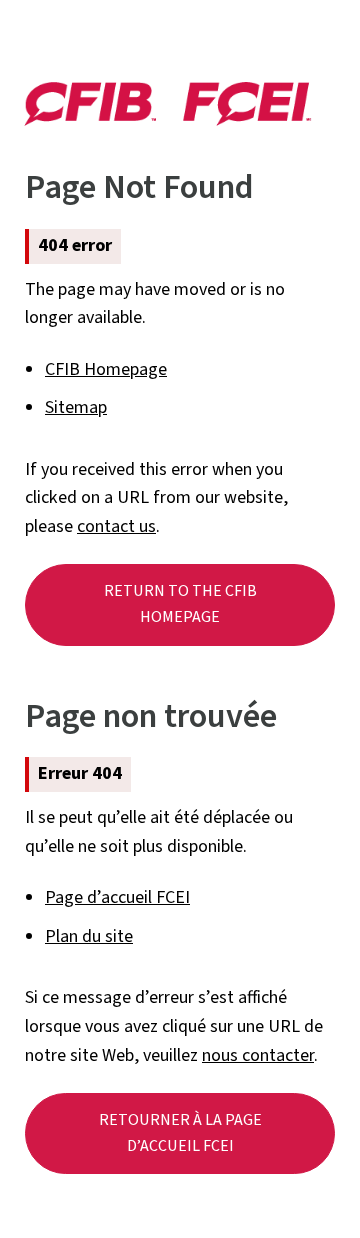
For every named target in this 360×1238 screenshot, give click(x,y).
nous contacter (258, 1055)
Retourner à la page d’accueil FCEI (180, 1133)
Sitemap (76, 407)
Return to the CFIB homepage (180, 604)
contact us (116, 526)
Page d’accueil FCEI (117, 897)
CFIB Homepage (106, 369)
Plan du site (89, 936)
